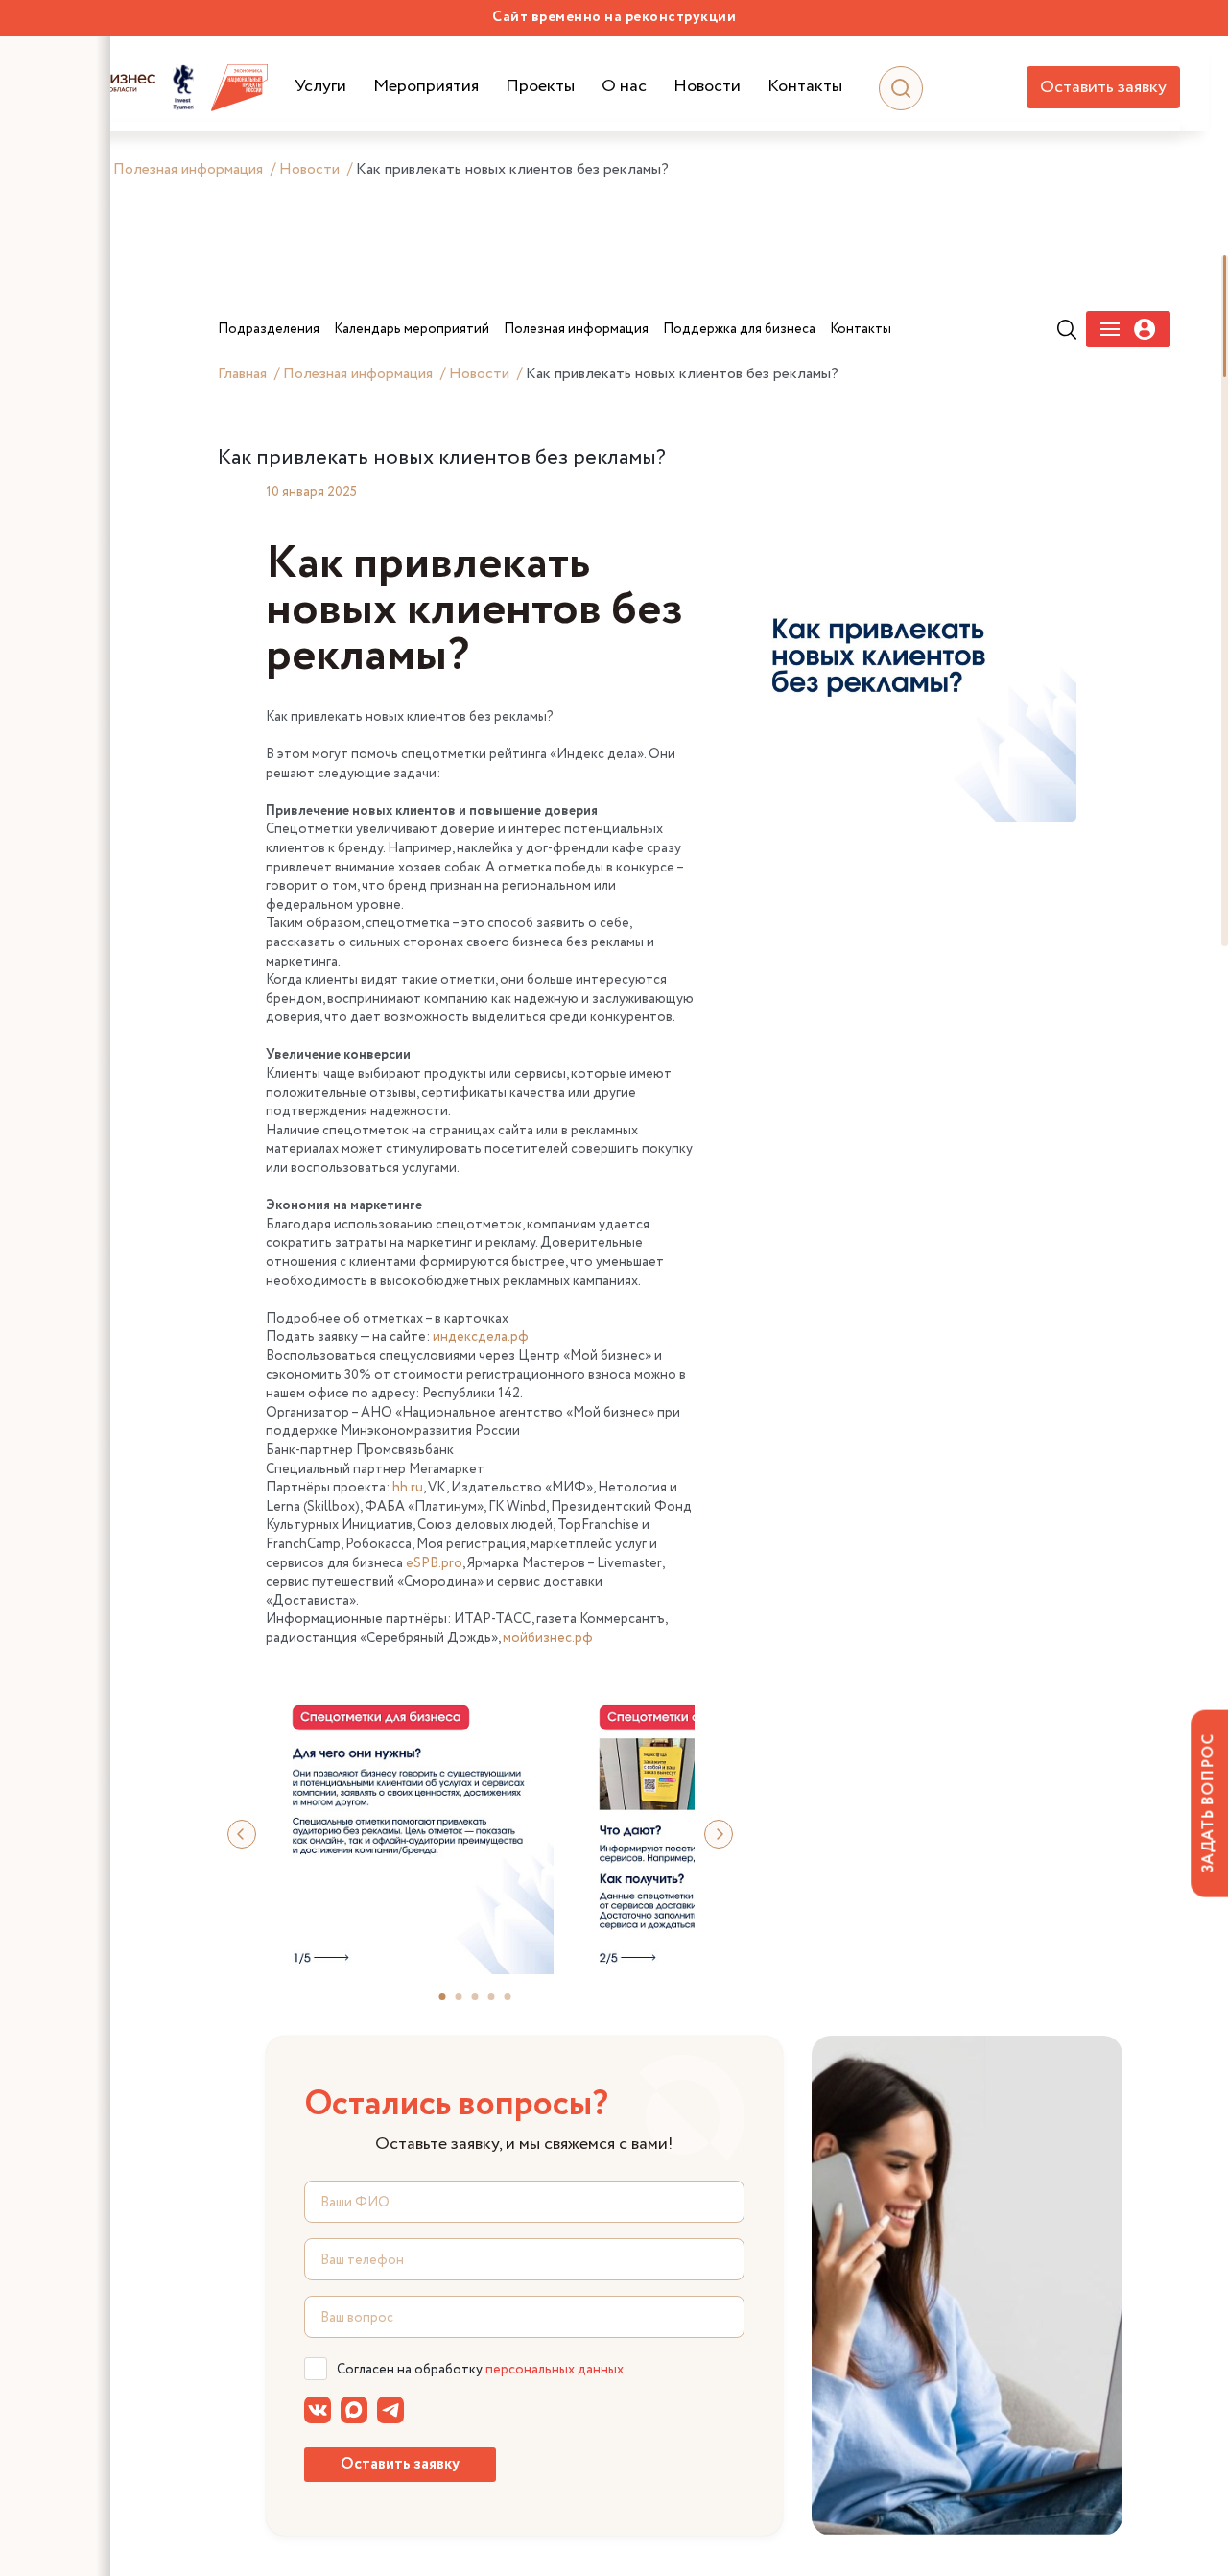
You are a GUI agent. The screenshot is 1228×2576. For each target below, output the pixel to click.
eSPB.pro (434, 1563)
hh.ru (408, 1488)
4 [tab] (500, 2004)
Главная (242, 374)
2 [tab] (467, 2004)
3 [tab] (484, 2004)
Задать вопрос (1208, 1803)
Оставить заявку (1103, 87)
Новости (707, 87)
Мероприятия (426, 87)
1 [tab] (451, 2004)
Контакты (805, 87)
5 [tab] (516, 2004)
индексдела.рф (481, 1337)
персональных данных (555, 2370)
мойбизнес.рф (548, 1638)
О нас (624, 87)
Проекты (540, 87)
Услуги (320, 87)
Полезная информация (188, 169)
